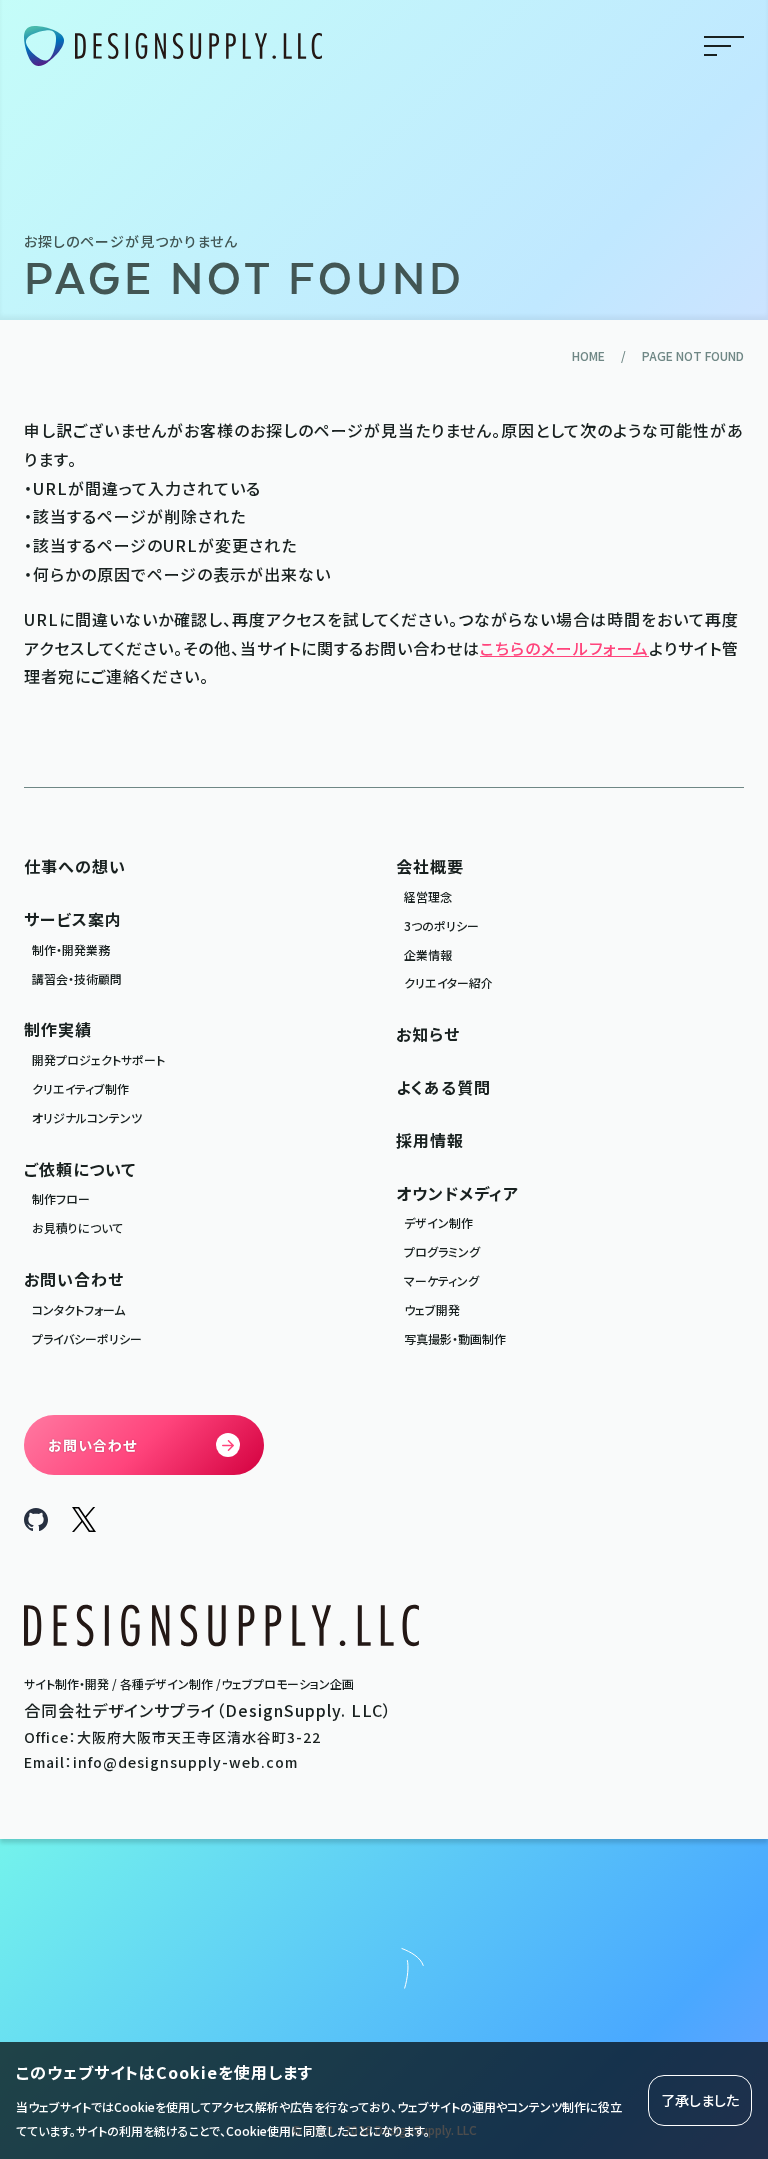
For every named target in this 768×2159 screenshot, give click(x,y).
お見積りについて (77, 1227)
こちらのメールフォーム (564, 648)
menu (724, 46)
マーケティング (441, 1280)
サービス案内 (73, 919)
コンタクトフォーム (78, 1309)
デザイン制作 (438, 1222)
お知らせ (428, 1034)
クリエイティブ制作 (80, 1088)
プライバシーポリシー (87, 1338)
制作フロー (61, 1198)
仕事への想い (75, 866)
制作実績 (58, 1029)
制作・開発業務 (71, 949)
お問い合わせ (74, 1279)
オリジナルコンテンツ (87, 1117)
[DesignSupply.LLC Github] (36, 1524)
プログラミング (442, 1251)
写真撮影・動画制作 (455, 1338)
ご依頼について (80, 1169)
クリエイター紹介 (448, 982)
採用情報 (430, 1140)
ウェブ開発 (432, 1309)
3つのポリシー (441, 925)
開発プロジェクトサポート (98, 1059)
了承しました (700, 2100)
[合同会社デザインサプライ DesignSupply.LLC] (173, 46)
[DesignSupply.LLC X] (84, 1525)
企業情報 (428, 954)
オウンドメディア (457, 1193)
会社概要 (430, 866)
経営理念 (428, 896)
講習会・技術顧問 (77, 978)
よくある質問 (443, 1087)
